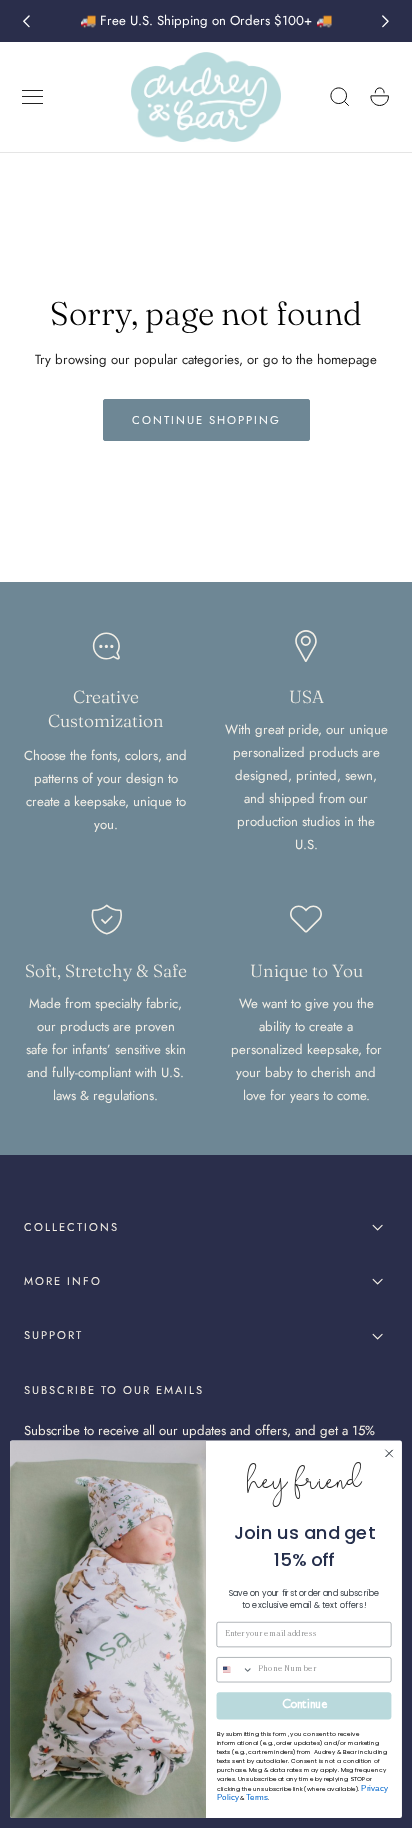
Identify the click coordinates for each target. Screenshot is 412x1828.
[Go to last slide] (26, 21)
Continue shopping (206, 420)
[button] (33, 97)
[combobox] (235, 1670)
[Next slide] (386, 21)
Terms (257, 1797)
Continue (304, 1706)
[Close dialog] (389, 1454)
